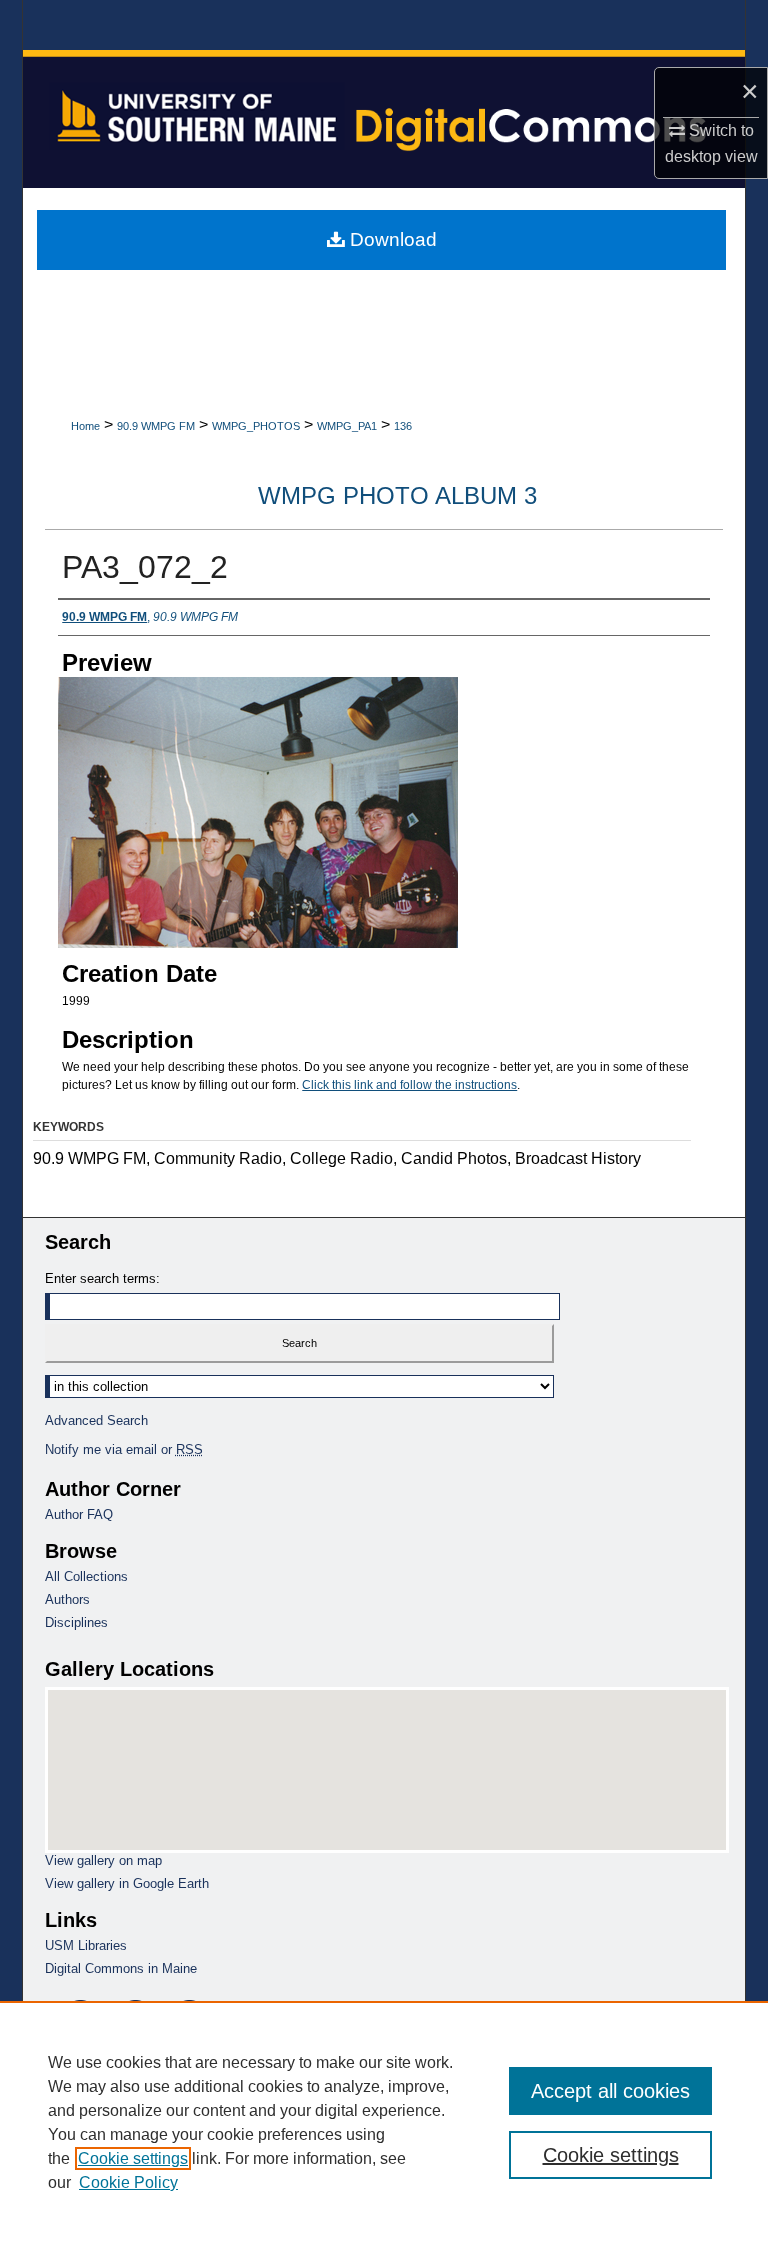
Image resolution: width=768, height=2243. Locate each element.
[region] (384, 2122)
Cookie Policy (128, 2182)
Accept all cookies (610, 2091)
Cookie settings (133, 2158)
